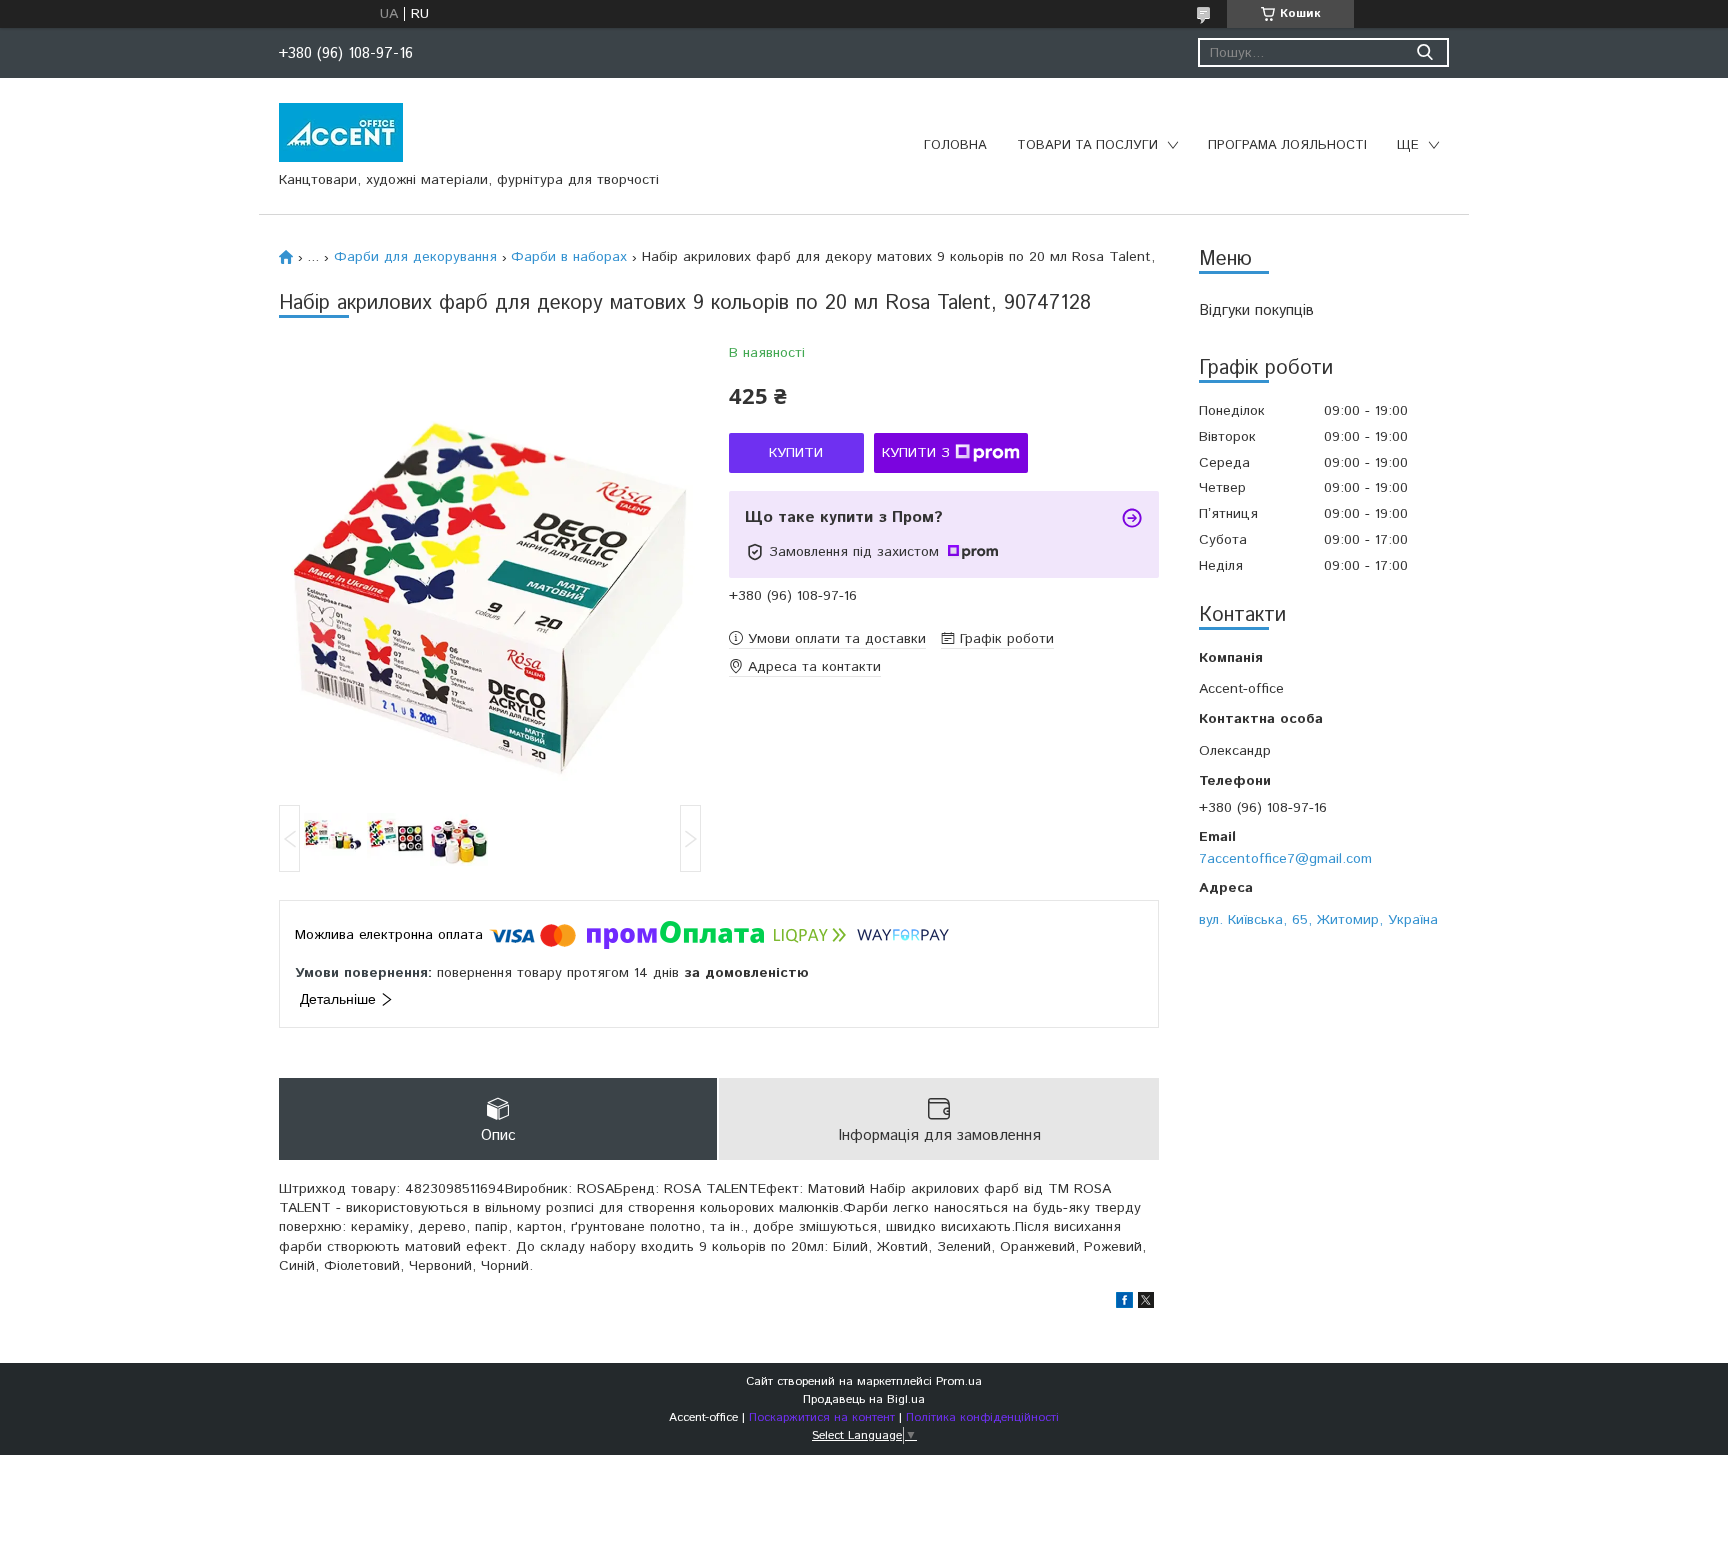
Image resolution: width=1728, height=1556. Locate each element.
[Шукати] (1424, 52)
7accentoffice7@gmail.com (1285, 858)
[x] (1146, 1304)
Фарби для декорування (415, 257)
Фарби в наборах (569, 257)
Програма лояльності (1287, 145)
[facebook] (1124, 1304)
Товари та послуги (1087, 145)
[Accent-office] (341, 132)
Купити (796, 453)
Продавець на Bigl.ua (864, 1399)
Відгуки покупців (1256, 310)
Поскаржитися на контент (822, 1417)
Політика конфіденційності (982, 1417)
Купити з (916, 453)
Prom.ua (959, 1381)
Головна (955, 145)
